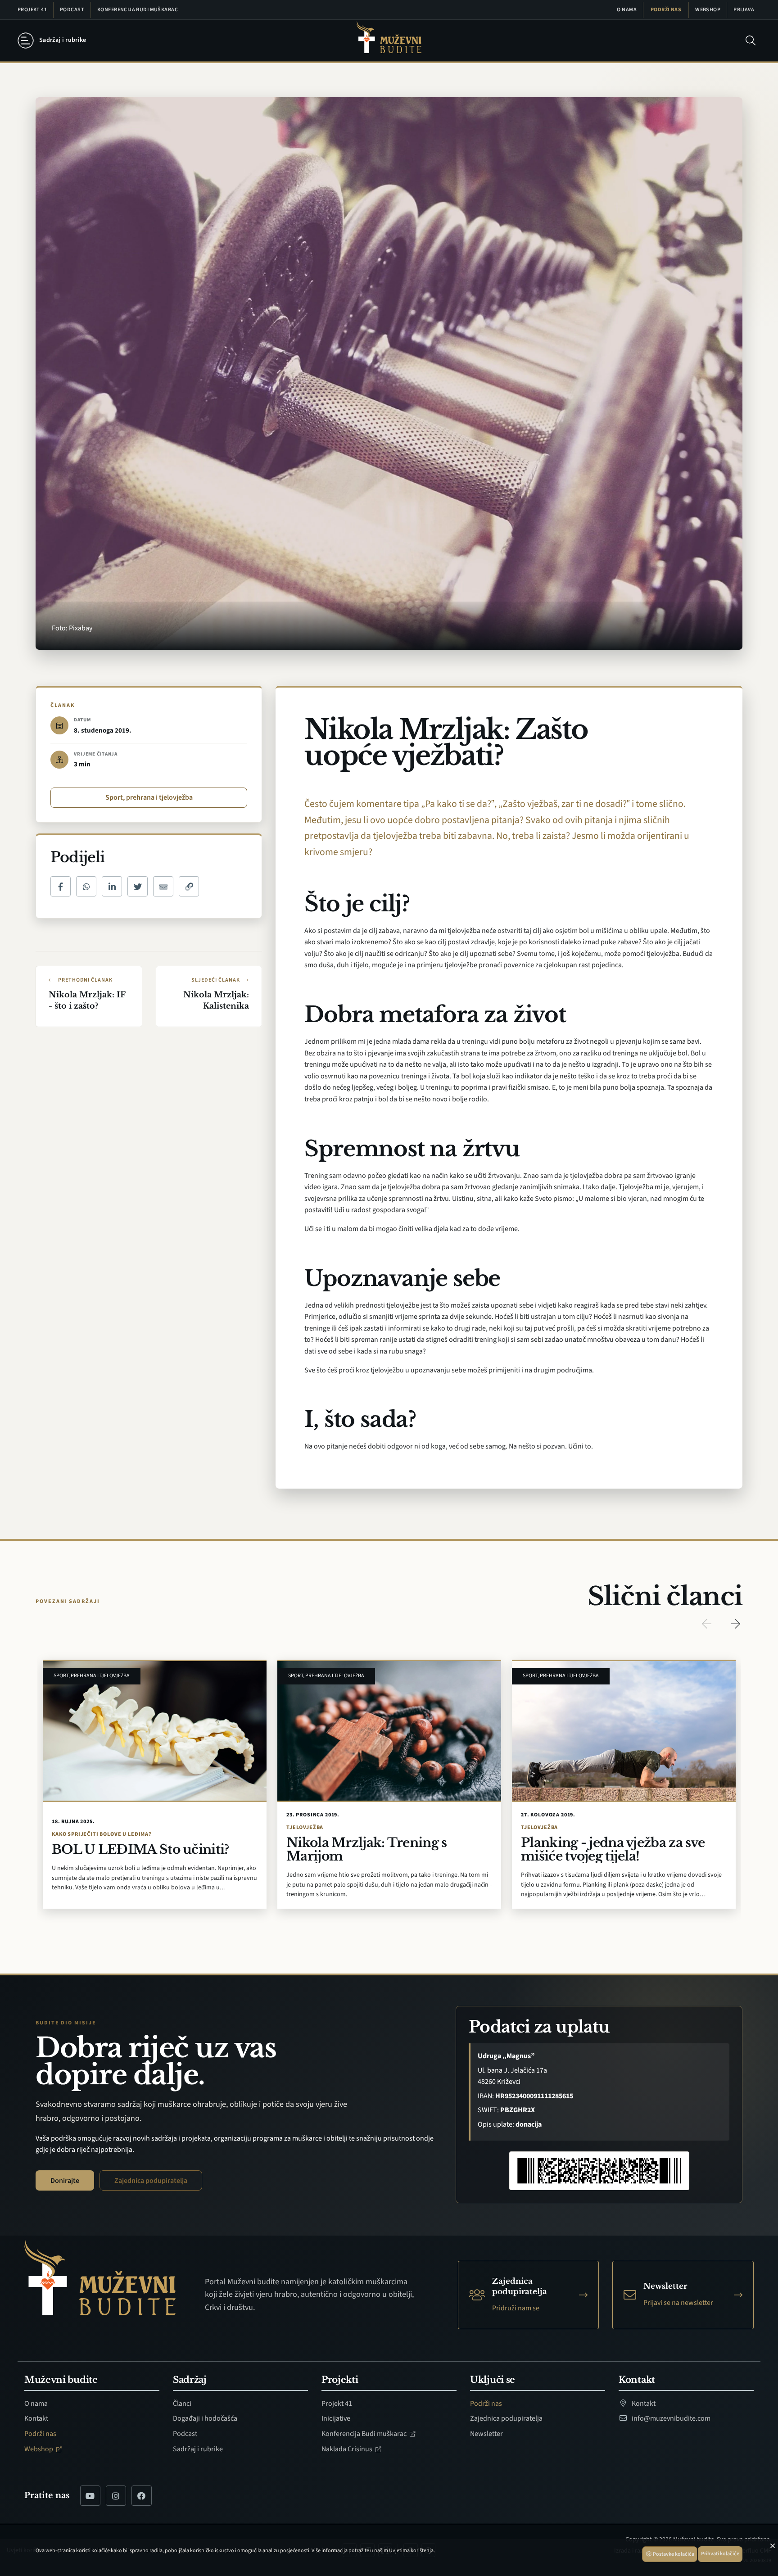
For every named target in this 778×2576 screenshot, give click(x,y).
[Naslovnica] (389, 41)
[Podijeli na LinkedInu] (112, 886)
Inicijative (336, 2418)
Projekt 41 (32, 10)
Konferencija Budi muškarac (138, 10)
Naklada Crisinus (348, 2449)
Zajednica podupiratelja (151, 2181)
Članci (182, 2404)
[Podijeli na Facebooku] (61, 886)
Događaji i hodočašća (205, 2418)
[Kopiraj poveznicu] (189, 886)
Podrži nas (666, 10)
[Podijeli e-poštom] (163, 886)
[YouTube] (90, 2496)
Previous (706, 1624)
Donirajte (65, 2181)
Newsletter (486, 2434)
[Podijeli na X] (138, 886)
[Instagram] (116, 2496)
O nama (627, 10)
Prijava (744, 10)
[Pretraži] (751, 41)
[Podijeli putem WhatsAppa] (86, 886)
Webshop (708, 10)
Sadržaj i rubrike (198, 2449)
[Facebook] (142, 2496)
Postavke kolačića (673, 2554)
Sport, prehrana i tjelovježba (149, 797)
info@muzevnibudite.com (670, 2418)
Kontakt (36, 2418)
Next (735, 1624)
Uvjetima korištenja (411, 2551)
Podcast (72, 10)
